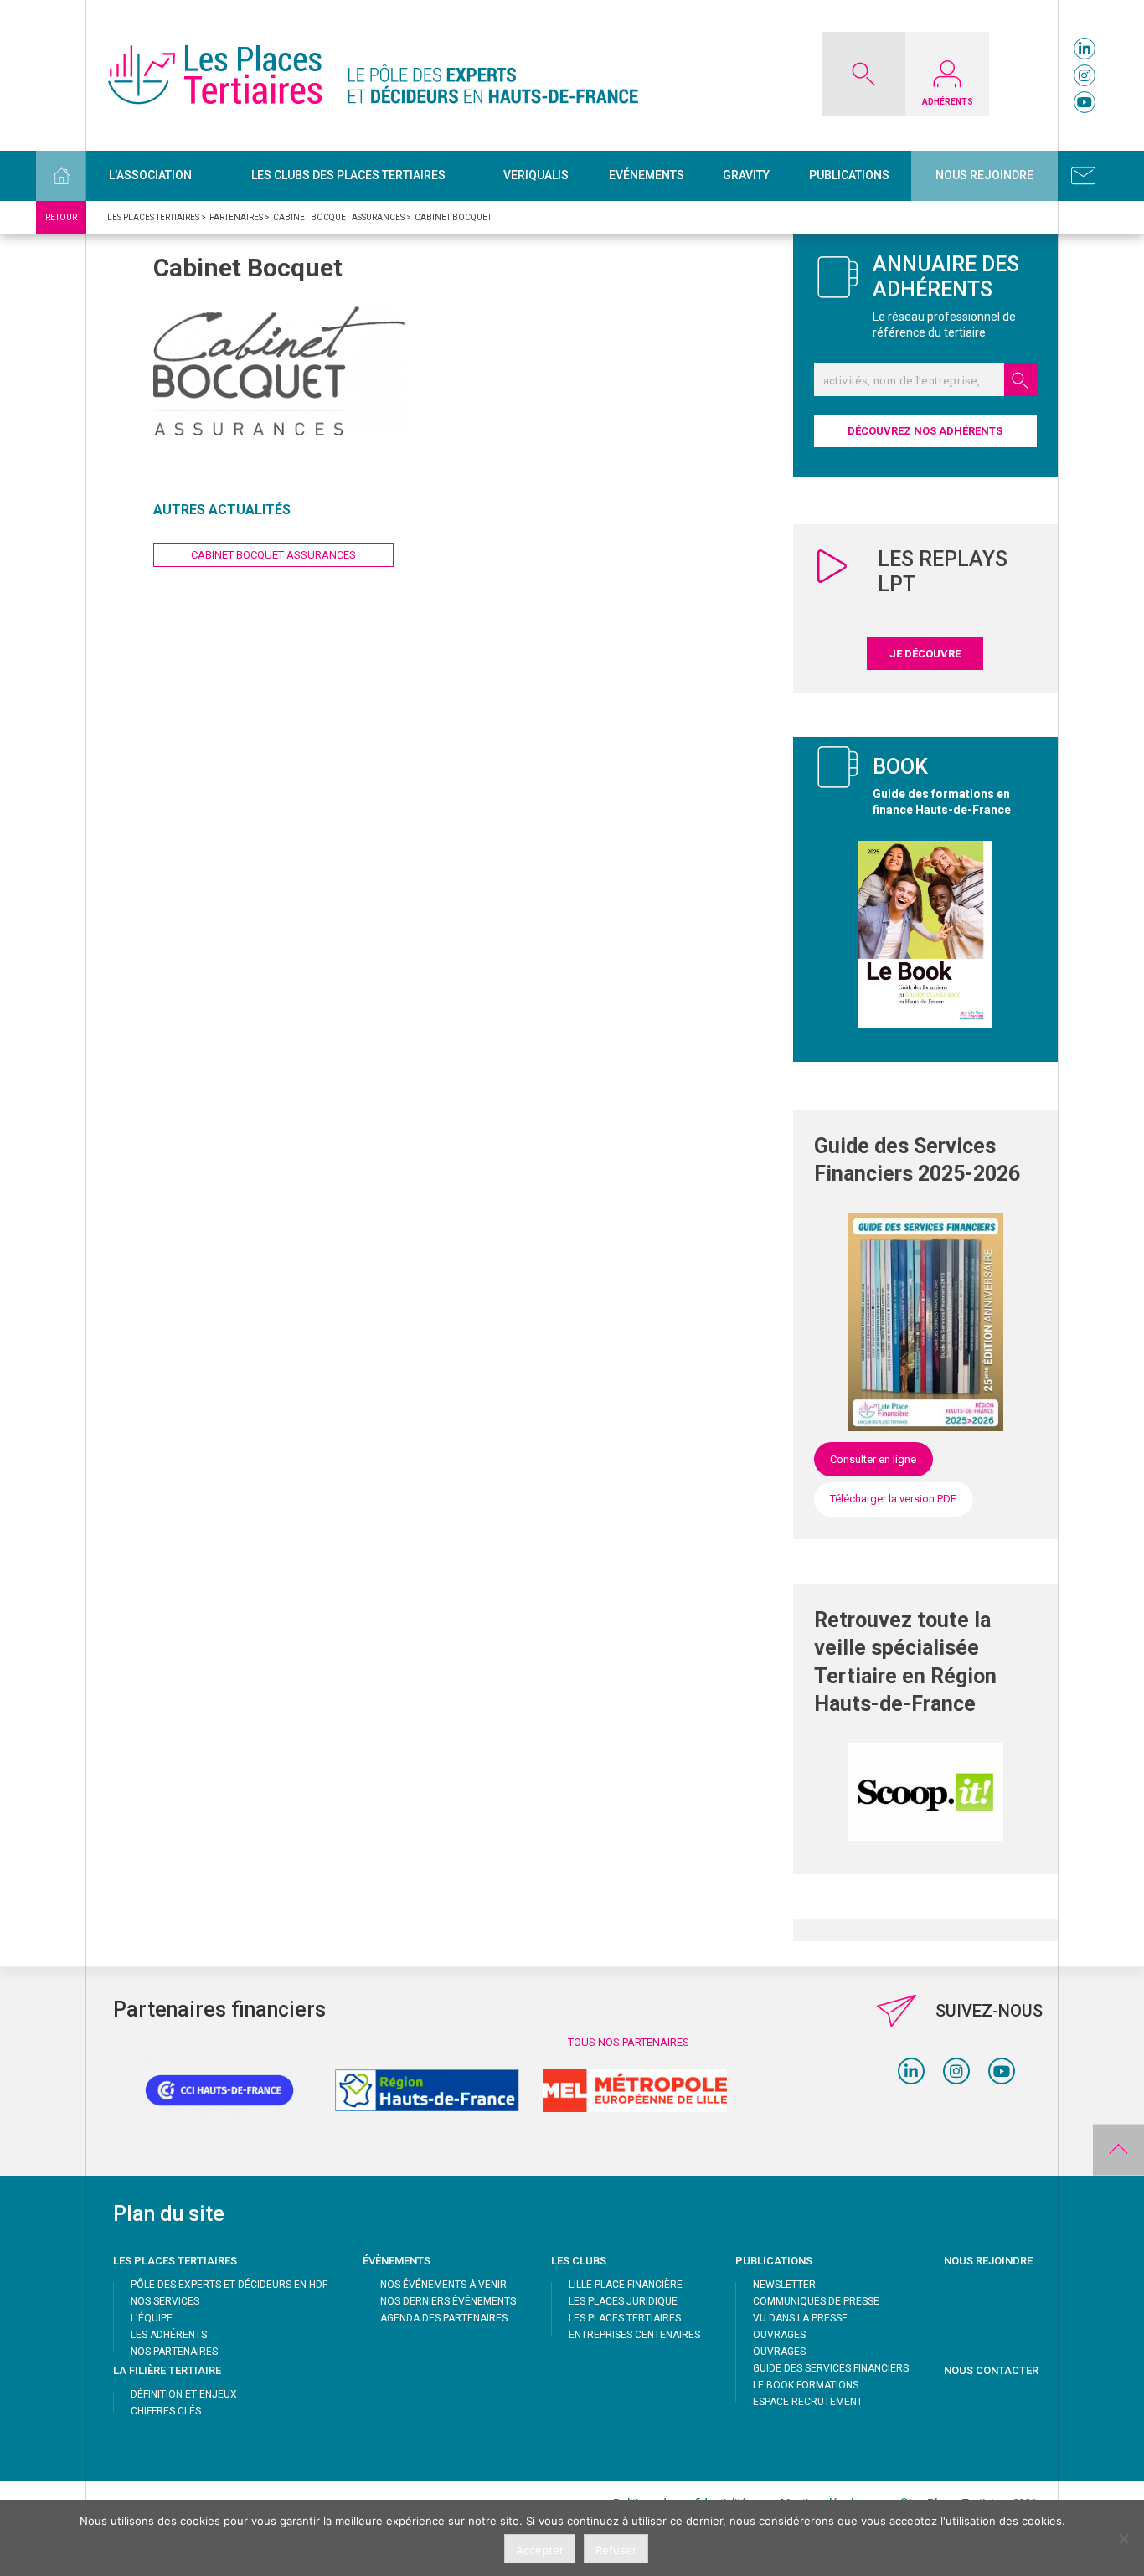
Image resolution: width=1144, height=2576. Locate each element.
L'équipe (152, 2318)
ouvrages (779, 2335)
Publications (849, 175)
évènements (397, 2261)
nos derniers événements (448, 2301)
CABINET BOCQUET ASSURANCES (273, 555)
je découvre (925, 654)
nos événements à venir (443, 2285)
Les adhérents (169, 2335)
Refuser (616, 2550)
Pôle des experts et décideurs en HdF (229, 2285)
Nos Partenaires (174, 2352)
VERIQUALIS (536, 175)
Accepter (540, 2550)
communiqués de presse (816, 2301)
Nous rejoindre (984, 175)
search (1020, 380)
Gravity (746, 175)
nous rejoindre (988, 2261)
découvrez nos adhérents (925, 431)
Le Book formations (806, 2385)
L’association (150, 175)
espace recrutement (808, 2402)
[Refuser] (1123, 2538)
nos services (165, 2301)
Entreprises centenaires (634, 2335)
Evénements (647, 175)
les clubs (579, 2261)
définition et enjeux (184, 2394)
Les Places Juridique (623, 2301)
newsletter (784, 2285)
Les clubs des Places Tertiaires (348, 175)
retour (61, 217)
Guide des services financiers (831, 2368)
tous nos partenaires (629, 2042)
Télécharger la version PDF (893, 1499)
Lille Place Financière (626, 2285)
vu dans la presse (800, 2318)
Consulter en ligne (873, 1459)
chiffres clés (166, 2411)
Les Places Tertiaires (625, 2318)
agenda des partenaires (444, 2318)
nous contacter (991, 2370)
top (1118, 2150)
